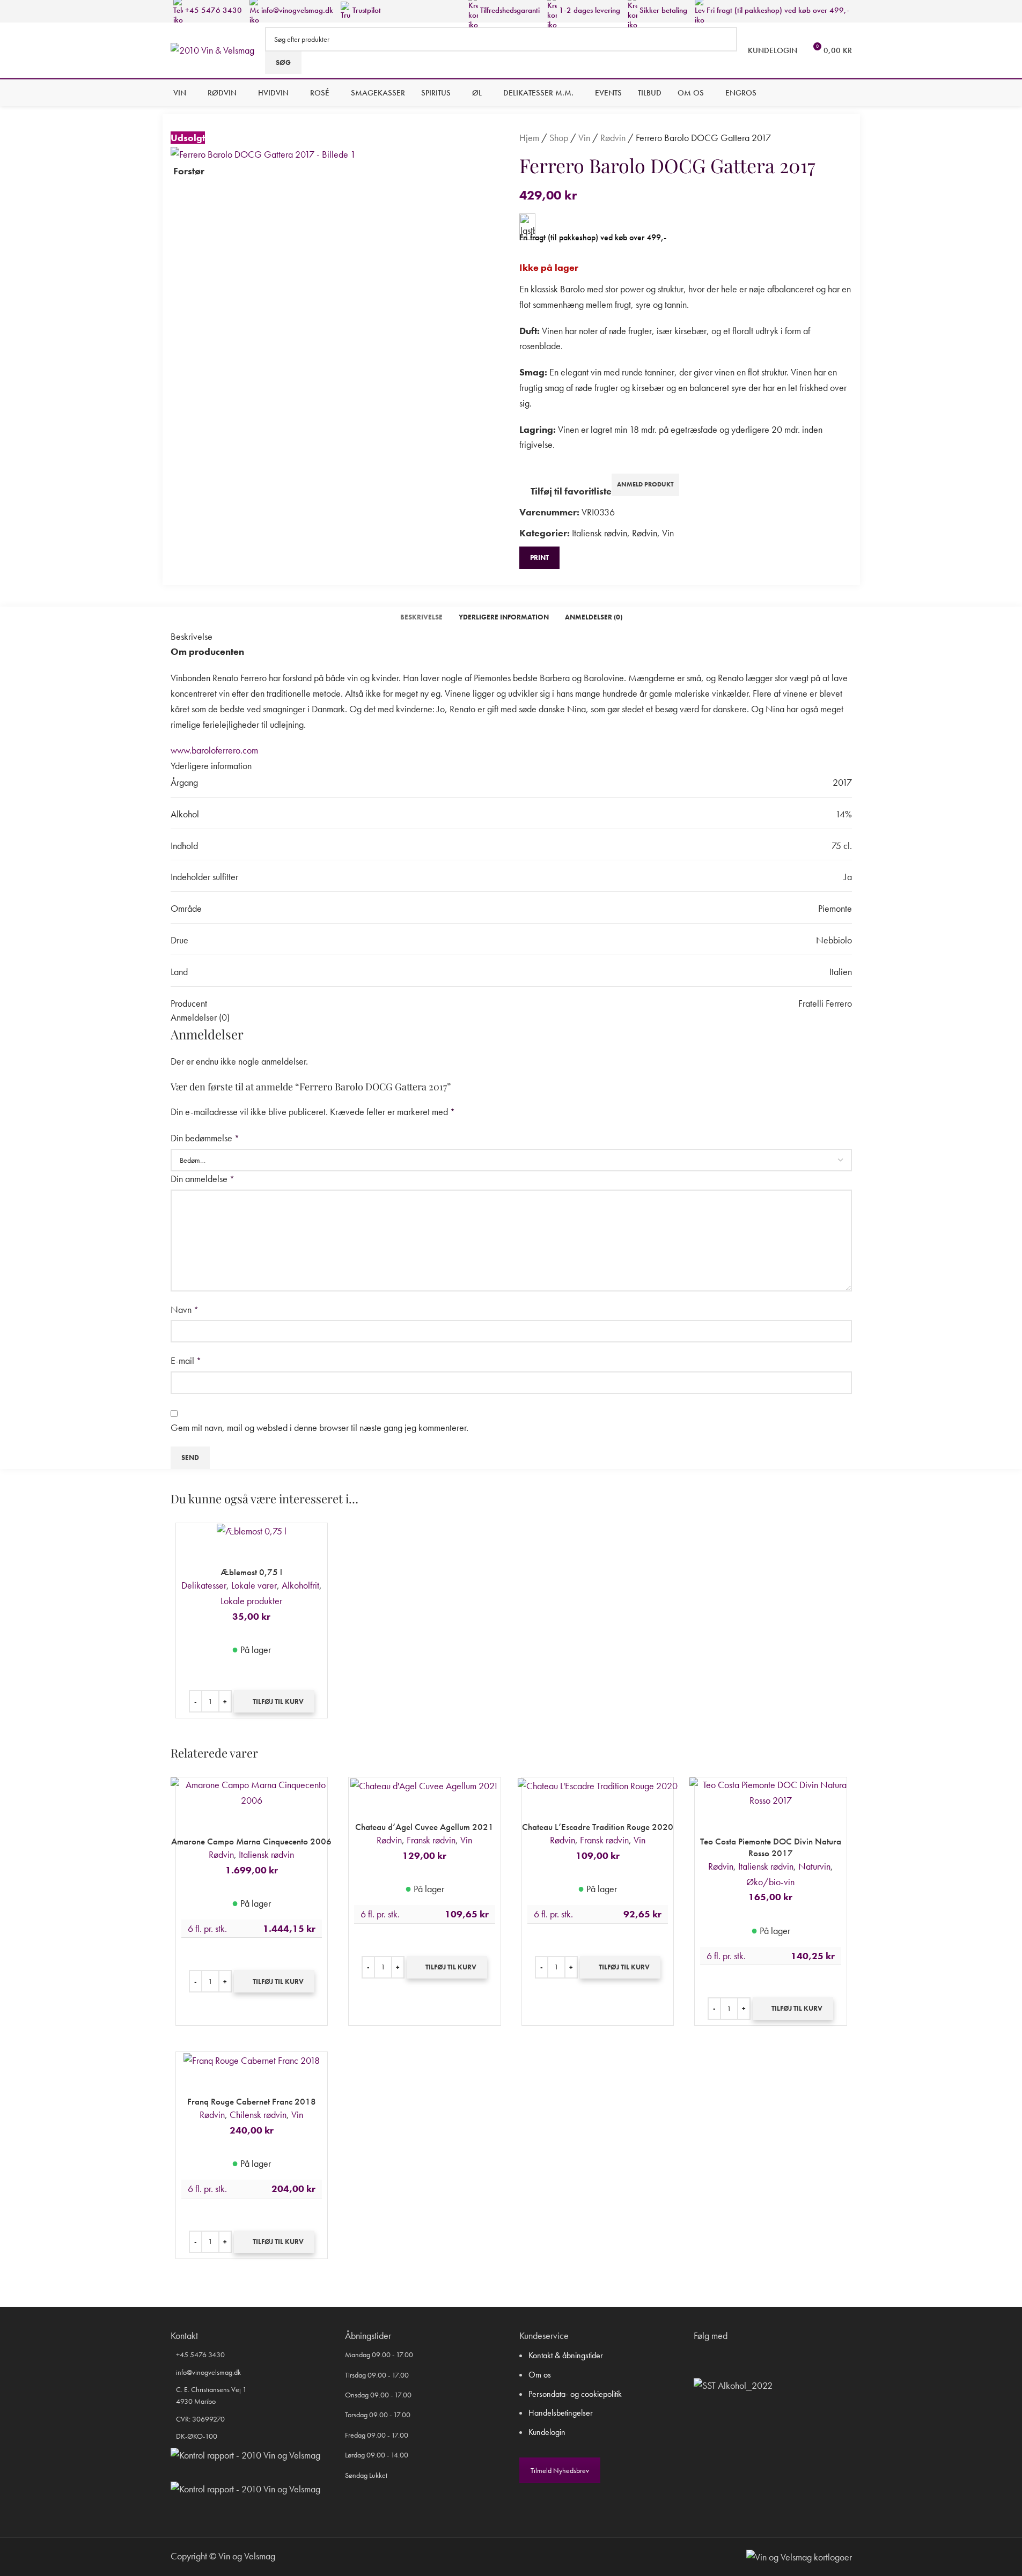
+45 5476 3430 (212, 10)
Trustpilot (366, 10)
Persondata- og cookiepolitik (575, 2394)
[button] (274, 1701)
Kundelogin (547, 2432)
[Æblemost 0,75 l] (252, 1531)
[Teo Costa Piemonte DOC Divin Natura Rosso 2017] (771, 1793)
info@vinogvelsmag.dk (296, 10)
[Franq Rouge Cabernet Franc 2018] (252, 2060)
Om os (540, 2375)
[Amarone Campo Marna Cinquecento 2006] (252, 1793)
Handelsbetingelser (561, 2413)
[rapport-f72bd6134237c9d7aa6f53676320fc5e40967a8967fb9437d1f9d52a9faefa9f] (245, 2456)
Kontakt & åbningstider (566, 2355)
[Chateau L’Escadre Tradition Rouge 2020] (598, 1786)
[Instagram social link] (714, 2356)
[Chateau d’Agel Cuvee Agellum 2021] (425, 1786)
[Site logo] (212, 49)
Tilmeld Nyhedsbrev (560, 2470)
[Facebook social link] (700, 2356)
